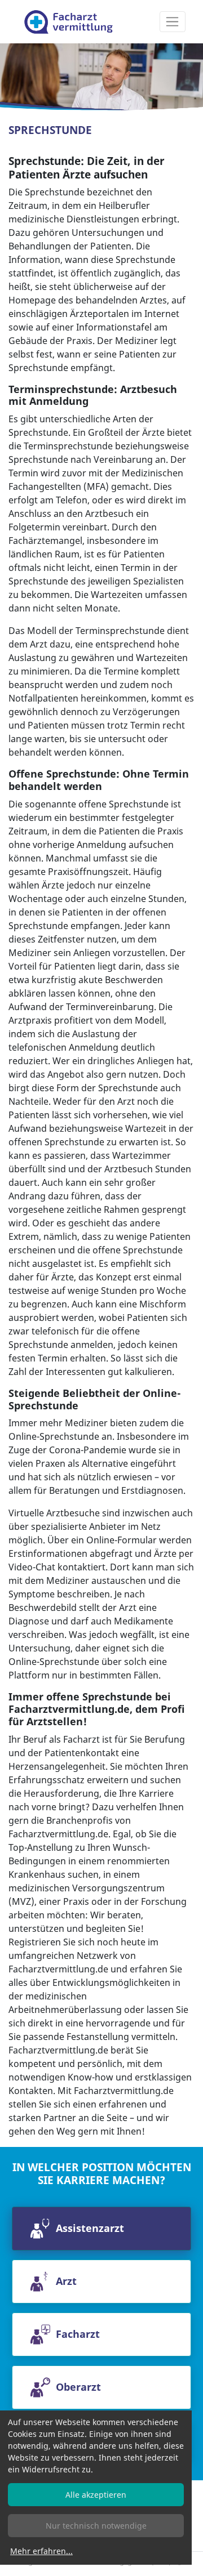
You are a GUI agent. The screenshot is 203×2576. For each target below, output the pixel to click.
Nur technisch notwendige (96, 2526)
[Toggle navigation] (173, 22)
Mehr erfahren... (41, 2551)
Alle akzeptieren (96, 2495)
